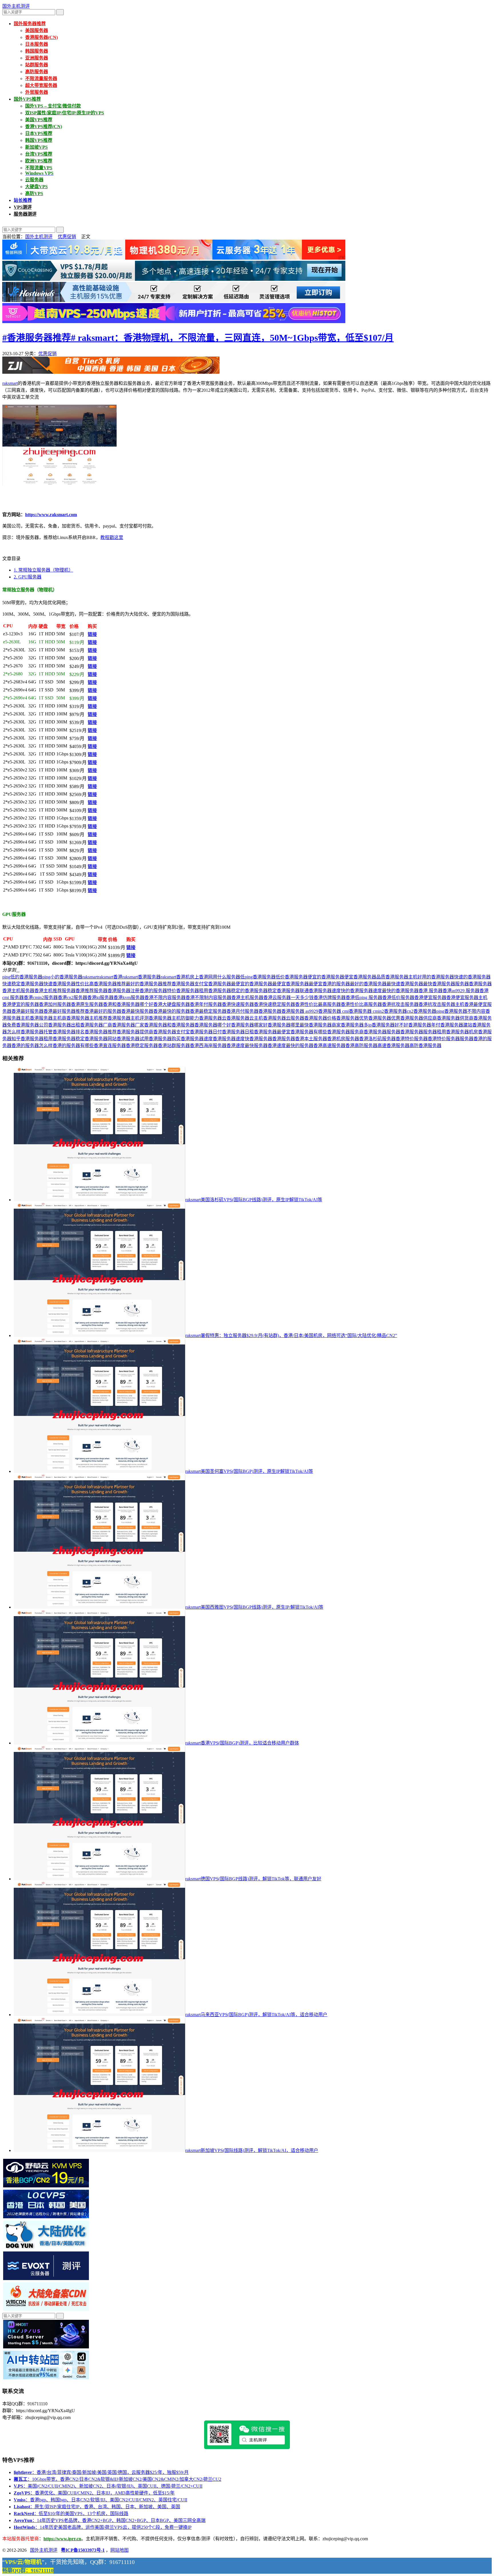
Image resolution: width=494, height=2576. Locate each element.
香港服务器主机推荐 (87, 1018)
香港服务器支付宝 (172, 1032)
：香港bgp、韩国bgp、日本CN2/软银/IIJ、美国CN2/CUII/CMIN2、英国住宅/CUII (100, 2500)
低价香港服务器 (292, 977)
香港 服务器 (431, 991)
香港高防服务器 (361, 1046)
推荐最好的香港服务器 (140, 984)
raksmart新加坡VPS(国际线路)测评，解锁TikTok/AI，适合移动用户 (252, 2150)
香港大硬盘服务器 (172, 1004)
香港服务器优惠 (384, 1018)
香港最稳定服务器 (208, 1011)
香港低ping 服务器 (364, 997)
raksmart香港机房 (178, 977)
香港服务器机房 (462, 1032)
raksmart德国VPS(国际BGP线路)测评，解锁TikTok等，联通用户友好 (253, 1879)
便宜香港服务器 (360, 977)
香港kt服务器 (100, 997)
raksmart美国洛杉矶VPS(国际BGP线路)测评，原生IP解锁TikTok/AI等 (254, 1200)
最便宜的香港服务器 (252, 984)
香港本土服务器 (311, 1039)
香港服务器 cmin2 (366, 1011)
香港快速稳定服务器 (274, 1004)
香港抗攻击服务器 (400, 1004)
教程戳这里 (112, 537)
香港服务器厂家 (128, 1025)
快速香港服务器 (59, 984)
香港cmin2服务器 (41, 997)
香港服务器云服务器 (284, 1018)
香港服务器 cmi (333, 1011)
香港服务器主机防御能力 (174, 1018)
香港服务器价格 (320, 1018)
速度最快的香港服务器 (396, 991)
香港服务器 (270, 1011)
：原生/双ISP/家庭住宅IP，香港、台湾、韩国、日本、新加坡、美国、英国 (97, 2507)
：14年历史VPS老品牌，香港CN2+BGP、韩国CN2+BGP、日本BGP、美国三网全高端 (110, 2520)
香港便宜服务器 (430, 997)
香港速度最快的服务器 (290, 1046)
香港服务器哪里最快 (288, 1025)
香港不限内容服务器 (165, 997)
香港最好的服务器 (103, 1011)
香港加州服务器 (55, 1004)
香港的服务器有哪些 (73, 1046)
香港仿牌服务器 (330, 997)
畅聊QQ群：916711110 (28, 2571)
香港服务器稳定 (69, 1039)
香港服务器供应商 (419, 1018)
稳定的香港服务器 (249, 991)
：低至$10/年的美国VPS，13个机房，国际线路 (71, 2514)
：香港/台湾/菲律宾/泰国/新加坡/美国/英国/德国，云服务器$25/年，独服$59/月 (101, 2472)
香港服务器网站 (101, 1039)
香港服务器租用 (37, 1039)
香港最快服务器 (137, 1011)
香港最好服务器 (27, 1011)
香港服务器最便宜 (272, 1032)
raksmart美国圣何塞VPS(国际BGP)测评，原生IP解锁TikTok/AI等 (249, 1471)
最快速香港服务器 (405, 984)
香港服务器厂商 (96, 1025)
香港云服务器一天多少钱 (288, 997)
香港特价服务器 (412, 1039)
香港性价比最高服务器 (318, 1004)
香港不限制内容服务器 (208, 997)
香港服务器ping (429, 1011)
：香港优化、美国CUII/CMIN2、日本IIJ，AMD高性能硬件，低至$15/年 (94, 2493)
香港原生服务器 (87, 1004)
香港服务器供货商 (455, 1018)
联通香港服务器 (316, 991)
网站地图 (119, 2550)
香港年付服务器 (206, 1004)
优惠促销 (67, 237)
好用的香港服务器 (436, 977)
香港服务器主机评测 (128, 1018)
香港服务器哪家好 (249, 1025)
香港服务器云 (213, 1018)
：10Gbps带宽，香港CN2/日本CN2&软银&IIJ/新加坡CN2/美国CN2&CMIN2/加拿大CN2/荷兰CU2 (117, 2479)
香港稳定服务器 (142, 1046)
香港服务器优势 (352, 1018)
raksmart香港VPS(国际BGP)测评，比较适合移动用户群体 (242, 1743)
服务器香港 (467, 984)
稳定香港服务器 (284, 991)
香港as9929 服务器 (461, 991)
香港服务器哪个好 (213, 1025)
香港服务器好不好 (390, 1025)
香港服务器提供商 (135, 1032)
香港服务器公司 (32, 1025)
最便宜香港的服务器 (329, 984)
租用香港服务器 (215, 991)
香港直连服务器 (110, 1046)
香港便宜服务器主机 (467, 997)
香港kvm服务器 (129, 997)
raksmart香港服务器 (142, 977)
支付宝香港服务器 (213, 984)
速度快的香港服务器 (352, 991)
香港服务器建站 (456, 1025)
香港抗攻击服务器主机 (441, 1004)
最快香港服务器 (439, 984)
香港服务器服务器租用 (423, 1032)
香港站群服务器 (174, 1046)
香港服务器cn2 (399, 1011)
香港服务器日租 (238, 1032)
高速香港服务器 (393, 1046)
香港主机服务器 (247, 997)
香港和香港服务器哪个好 (128, 1004)
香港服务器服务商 (345, 1032)
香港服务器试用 (133, 1039)
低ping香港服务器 (258, 977)
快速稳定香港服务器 (23, 984)
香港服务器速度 (197, 1039)
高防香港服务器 (425, 1046)
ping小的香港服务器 (62, 977)
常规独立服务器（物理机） (43, 570)
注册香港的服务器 (149, 991)
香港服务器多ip (356, 1025)
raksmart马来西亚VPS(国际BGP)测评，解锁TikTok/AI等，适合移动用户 (256, 2015)
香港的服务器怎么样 (32, 1046)
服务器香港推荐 (78, 991)
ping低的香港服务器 (22, 977)
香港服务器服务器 (382, 1032)
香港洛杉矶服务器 (377, 1039)
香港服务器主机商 (48, 1018)
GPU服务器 (28, 577)
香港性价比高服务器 (361, 1004)
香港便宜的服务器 (21, 1004)
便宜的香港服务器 (326, 977)
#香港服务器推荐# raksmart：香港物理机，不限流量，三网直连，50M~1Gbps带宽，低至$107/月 (198, 338)
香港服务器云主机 (245, 1018)
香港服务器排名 (69, 1032)
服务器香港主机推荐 (41, 991)
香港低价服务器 (398, 997)
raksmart (10, 383)
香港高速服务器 (329, 1046)
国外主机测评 (16, 6)
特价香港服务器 (183, 991)
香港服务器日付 (206, 1032)
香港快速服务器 (238, 1004)
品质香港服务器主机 (397, 977)
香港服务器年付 (424, 1025)
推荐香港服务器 (178, 984)
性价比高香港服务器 (96, 984)
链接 (92, 634)
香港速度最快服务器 (247, 1046)
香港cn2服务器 (72, 997)
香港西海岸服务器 (208, 1046)
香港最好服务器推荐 (64, 1011)
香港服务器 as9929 (300, 1011)
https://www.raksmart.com (51, 515)
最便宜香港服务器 (290, 984)
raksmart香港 (110, 977)
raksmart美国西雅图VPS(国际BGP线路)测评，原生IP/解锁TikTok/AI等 (254, 1607)
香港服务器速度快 (231, 1039)
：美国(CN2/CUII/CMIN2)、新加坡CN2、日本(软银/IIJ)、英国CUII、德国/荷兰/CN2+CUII (108, 2486)
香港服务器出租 (64, 1025)
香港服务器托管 (37, 1032)
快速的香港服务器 (472, 977)
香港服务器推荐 (101, 1032)
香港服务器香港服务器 (272, 1039)
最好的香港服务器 (368, 984)
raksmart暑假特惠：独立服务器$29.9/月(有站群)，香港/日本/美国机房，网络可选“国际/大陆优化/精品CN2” (291, 1335)
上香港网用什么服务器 (217, 977)
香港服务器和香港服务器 (169, 1025)
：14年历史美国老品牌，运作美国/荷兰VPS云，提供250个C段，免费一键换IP (103, 2527)
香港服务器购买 (165, 1039)
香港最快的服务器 (172, 1011)
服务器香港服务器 (112, 991)
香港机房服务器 (343, 1039)
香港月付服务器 (242, 1011)
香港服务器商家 (325, 1025)
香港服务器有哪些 (309, 1032)
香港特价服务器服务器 (451, 1039)
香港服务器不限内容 (465, 1011)
